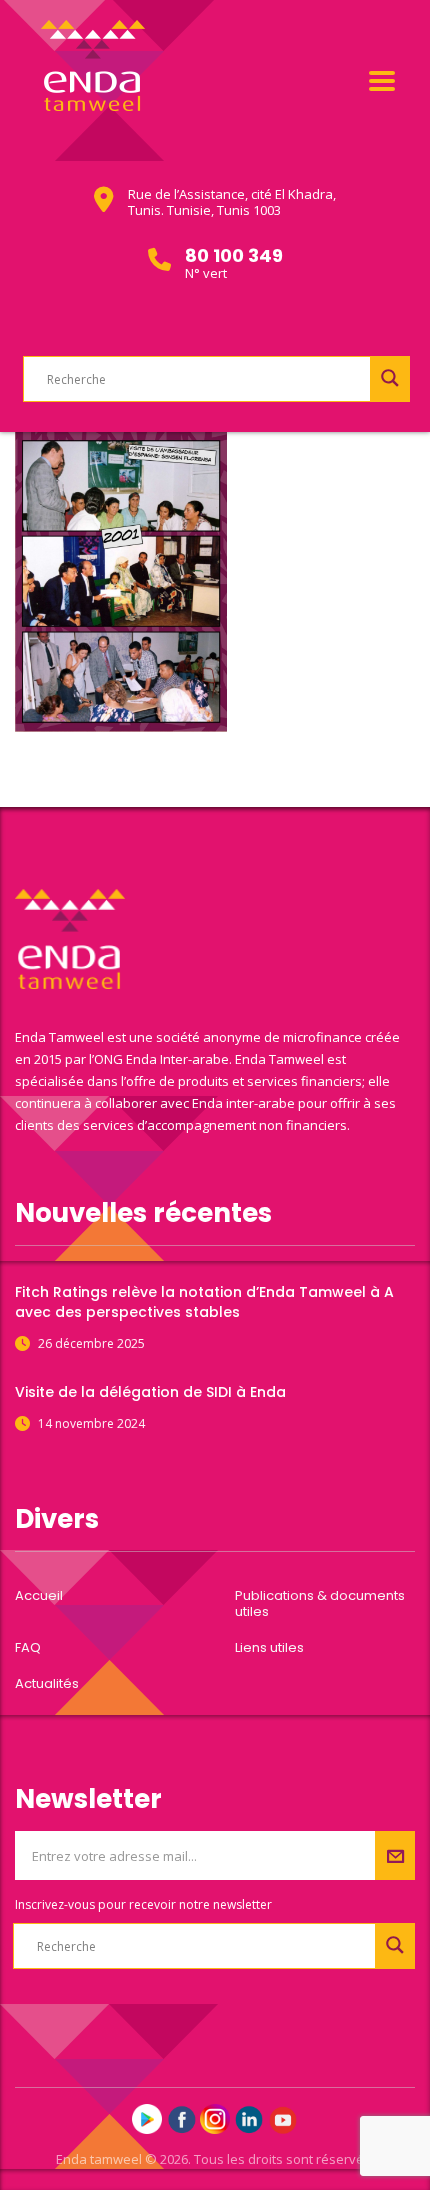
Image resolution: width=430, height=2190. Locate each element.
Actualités (47, 1684)
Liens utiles (269, 1648)
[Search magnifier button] (390, 378)
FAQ (28, 1648)
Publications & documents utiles (320, 1604)
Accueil (39, 1596)
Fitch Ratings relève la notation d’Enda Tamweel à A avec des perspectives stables (204, 1302)
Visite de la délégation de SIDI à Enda (150, 1392)
